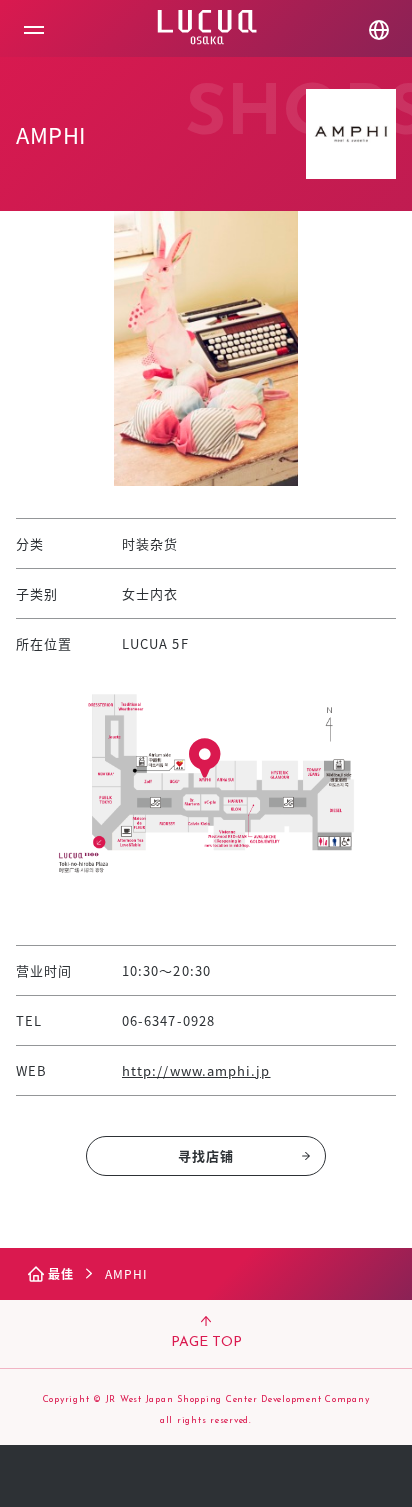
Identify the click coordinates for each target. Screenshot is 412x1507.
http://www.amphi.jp (196, 1070)
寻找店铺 (206, 1155)
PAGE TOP (206, 1342)
